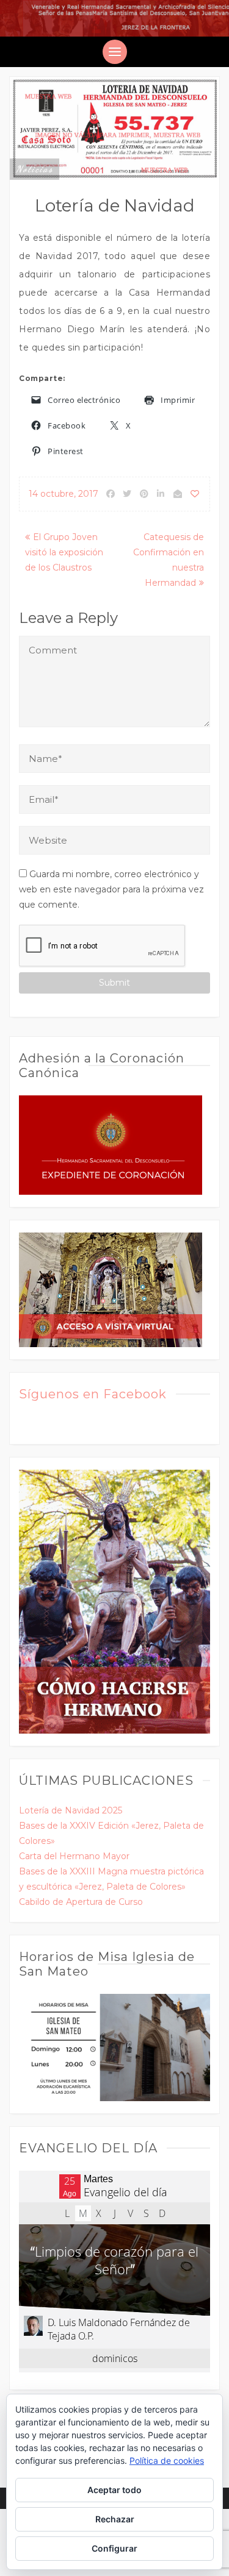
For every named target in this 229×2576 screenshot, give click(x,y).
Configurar (114, 2548)
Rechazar (115, 2519)
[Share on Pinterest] (144, 494)
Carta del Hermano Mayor (74, 1856)
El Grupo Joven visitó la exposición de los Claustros (64, 552)
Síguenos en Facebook (93, 1394)
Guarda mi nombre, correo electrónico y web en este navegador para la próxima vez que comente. (111, 889)
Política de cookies (167, 2460)
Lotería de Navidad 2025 (71, 1810)
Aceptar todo (114, 2490)
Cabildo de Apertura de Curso (81, 1902)
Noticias (35, 169)
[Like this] (195, 494)
